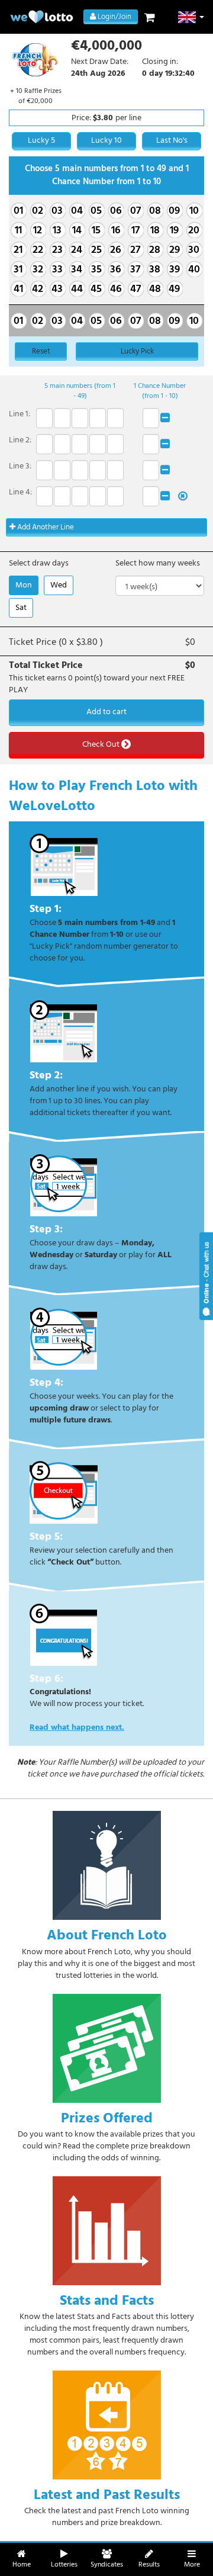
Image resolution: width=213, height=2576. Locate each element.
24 (77, 250)
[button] (191, 17)
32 (38, 270)
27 (135, 250)
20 (194, 231)
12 (38, 231)
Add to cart (106, 712)
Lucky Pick (137, 351)
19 (174, 231)
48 (155, 289)
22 (38, 250)
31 (18, 270)
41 (18, 289)
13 (57, 231)
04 (77, 211)
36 (116, 270)
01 (18, 211)
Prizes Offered (107, 2118)
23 (57, 250)
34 (77, 270)
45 (96, 289)
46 (116, 289)
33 (57, 270)
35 (96, 270)
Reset (41, 351)
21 (18, 250)
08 (155, 211)
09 (174, 211)
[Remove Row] (183, 497)
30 (194, 250)
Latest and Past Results (107, 2495)
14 (77, 231)
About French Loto (107, 1935)
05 (96, 211)
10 (194, 211)
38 (155, 270)
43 (57, 289)
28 (155, 250)
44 (77, 289)
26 (116, 250)
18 (155, 231)
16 (116, 231)
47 (135, 289)
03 (57, 211)
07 (135, 211)
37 (135, 270)
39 (175, 270)
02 (38, 211)
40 (194, 270)
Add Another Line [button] (45, 527)
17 (135, 231)
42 (38, 289)
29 (175, 250)
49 (174, 289)
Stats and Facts (107, 2301)
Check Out (102, 745)
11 (18, 231)
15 (96, 231)
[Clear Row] (165, 418)
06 (116, 211)
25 (96, 250)
